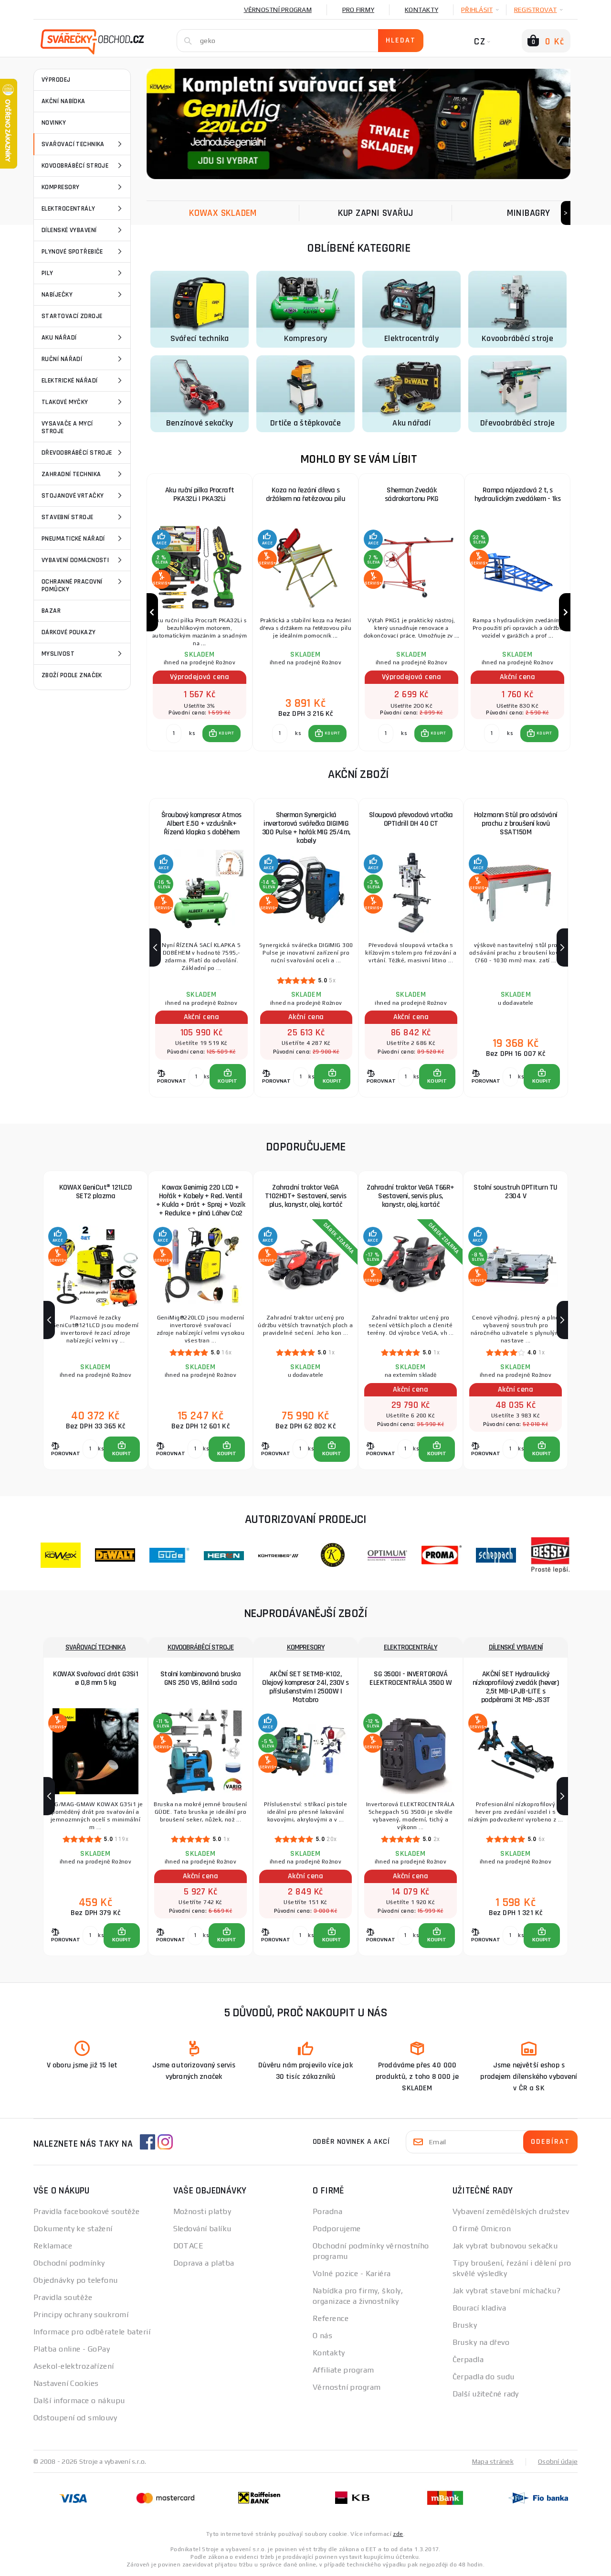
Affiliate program (343, 2370)
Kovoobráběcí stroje (75, 166)
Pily (47, 273)
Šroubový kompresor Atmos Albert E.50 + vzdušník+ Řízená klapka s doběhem (201, 824)
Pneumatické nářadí (73, 539)
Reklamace (53, 2246)
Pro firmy (358, 10)
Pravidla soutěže (63, 2297)
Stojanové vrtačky (73, 496)
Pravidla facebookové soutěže (86, 2211)
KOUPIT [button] (226, 733)
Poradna (327, 2211)
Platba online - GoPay (72, 2349)
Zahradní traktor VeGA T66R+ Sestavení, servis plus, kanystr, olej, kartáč (411, 1196)
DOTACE (189, 2246)
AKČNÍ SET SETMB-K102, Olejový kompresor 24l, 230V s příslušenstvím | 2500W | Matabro (305, 1687)
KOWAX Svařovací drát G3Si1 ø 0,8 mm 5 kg (95, 1678)
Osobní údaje (558, 2461)
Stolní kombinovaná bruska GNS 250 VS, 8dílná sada (201, 1678)
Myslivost (58, 654)
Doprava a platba (204, 2263)
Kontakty (421, 10)
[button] (221, 734)
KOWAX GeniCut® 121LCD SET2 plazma (96, 1192)
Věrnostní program (278, 10)
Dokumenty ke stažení (73, 2229)
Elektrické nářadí (69, 381)
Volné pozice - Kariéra (352, 2273)
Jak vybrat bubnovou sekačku (505, 2246)
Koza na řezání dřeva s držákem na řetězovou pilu (306, 495)
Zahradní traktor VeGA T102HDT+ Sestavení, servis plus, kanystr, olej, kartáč (306, 1196)
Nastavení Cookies (66, 2383)
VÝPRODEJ (56, 80)
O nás (322, 2336)
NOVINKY (54, 123)
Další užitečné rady (486, 2394)
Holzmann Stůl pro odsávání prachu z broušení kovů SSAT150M (516, 824)
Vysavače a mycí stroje (67, 427)
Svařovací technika (73, 144)
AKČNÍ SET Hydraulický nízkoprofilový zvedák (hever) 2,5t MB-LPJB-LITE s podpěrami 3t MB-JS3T (516, 1687)
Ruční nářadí (62, 359)
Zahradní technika (71, 474)
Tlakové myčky (65, 402)
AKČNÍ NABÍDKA (63, 101)
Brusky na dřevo (481, 2342)
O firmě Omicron (482, 2229)
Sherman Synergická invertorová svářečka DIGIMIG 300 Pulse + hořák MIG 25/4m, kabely (306, 828)
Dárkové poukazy (69, 632)
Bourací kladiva (479, 2308)
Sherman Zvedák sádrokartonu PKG (412, 495)
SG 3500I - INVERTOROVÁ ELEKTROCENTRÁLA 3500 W (411, 1678)
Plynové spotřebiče (72, 252)
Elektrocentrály (68, 209)
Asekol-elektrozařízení (74, 2366)
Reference (331, 2318)
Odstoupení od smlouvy (75, 2418)
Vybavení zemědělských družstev (511, 2211)
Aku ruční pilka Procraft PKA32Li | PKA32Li (200, 495)
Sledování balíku (202, 2229)
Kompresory (60, 187)
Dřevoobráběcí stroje (77, 453)
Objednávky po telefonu (76, 2280)
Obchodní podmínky (69, 2263)
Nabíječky (57, 295)
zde (398, 2534)
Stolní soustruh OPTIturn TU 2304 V (516, 1192)
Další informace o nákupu (79, 2400)
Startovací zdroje (72, 316)
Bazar (51, 611)
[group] (200, 612)
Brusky (465, 2325)
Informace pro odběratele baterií (92, 2332)
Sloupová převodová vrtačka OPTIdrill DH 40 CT (411, 819)
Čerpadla (468, 2359)
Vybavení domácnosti (75, 560)
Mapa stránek (493, 2461)
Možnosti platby (202, 2211)
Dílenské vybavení (69, 230)
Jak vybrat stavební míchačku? (507, 2291)
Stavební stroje (68, 517)
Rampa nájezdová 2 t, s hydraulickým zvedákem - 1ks (518, 495)
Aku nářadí (59, 338)
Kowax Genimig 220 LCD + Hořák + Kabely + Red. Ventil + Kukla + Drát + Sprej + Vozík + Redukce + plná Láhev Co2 (200, 1200)
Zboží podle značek (72, 675)
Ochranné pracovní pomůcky (72, 585)
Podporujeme (337, 2229)
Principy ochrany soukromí (81, 2315)
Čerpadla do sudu (484, 2377)
